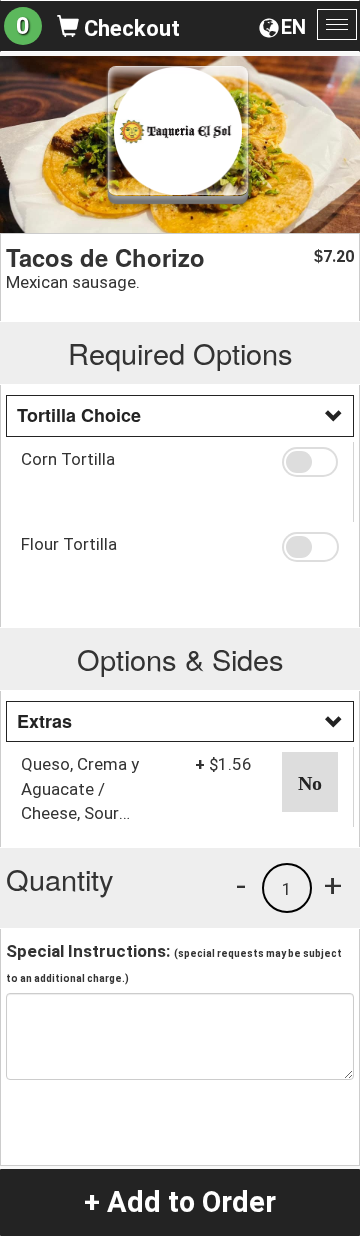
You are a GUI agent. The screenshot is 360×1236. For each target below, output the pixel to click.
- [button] (241, 885)
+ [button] (333, 885)
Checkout (129, 28)
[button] (310, 462)
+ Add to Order (180, 1202)
